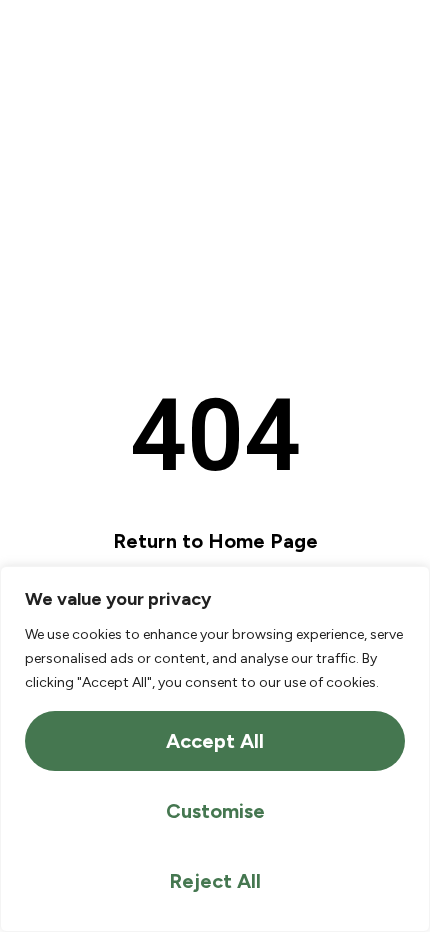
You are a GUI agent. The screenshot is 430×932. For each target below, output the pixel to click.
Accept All (215, 741)
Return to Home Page (215, 541)
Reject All (215, 881)
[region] (215, 749)
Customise (215, 811)
